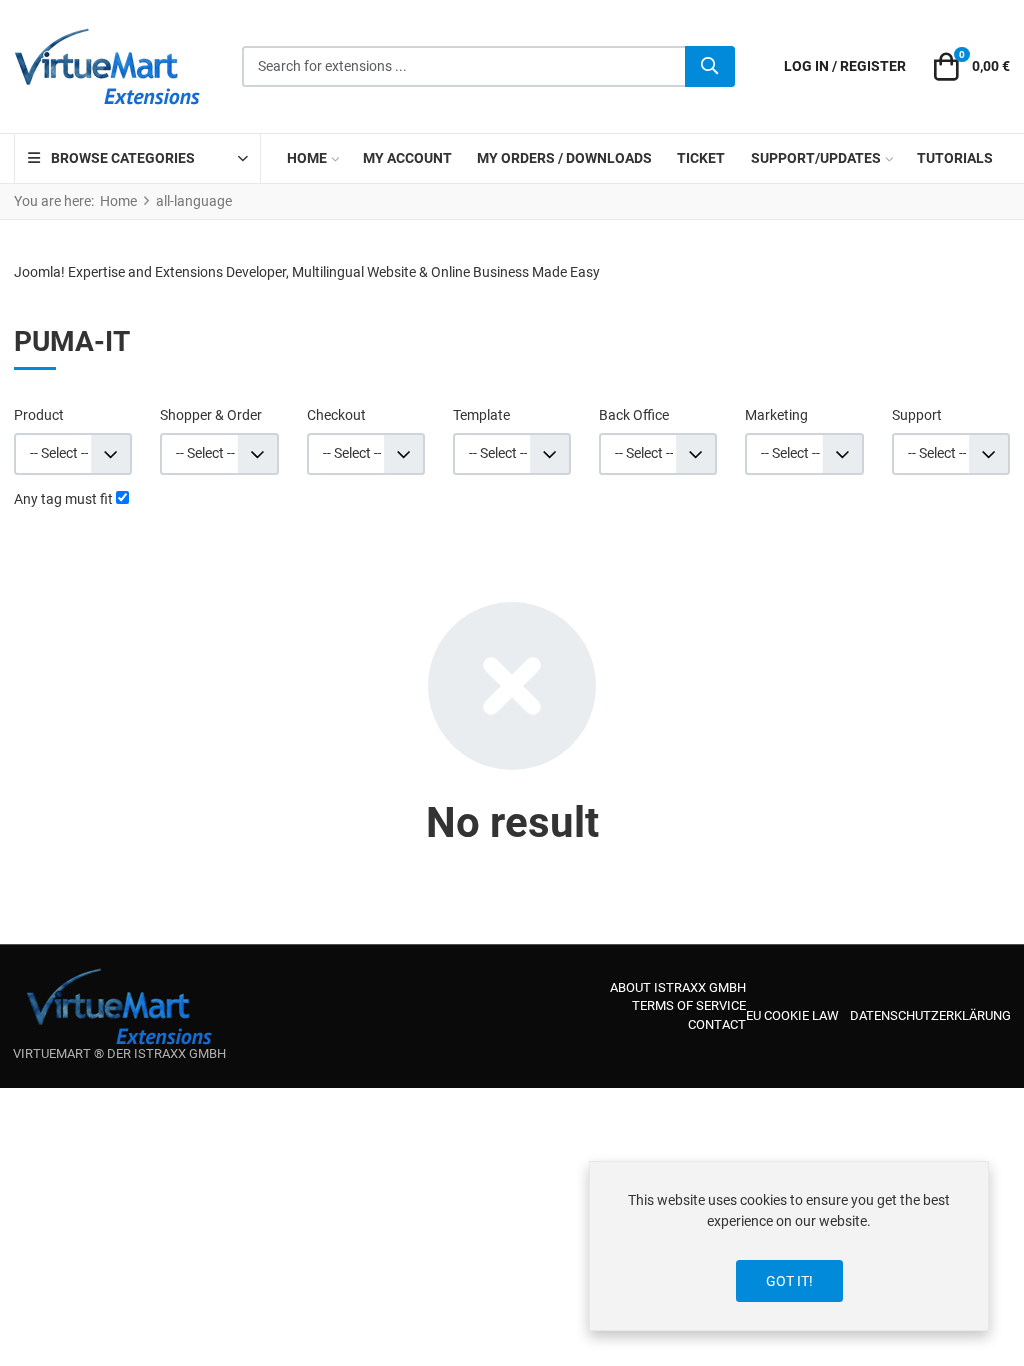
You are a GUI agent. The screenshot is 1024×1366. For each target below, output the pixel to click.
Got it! (789, 1281)
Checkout (336, 415)
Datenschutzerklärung (930, 1015)
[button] (969, 67)
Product (39, 415)
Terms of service (689, 1005)
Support (917, 415)
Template (481, 415)
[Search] (710, 67)
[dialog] (789, 1246)
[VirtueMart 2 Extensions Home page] (119, 1006)
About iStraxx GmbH (678, 987)
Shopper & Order (211, 415)
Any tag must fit (63, 499)
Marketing (776, 415)
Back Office (634, 415)
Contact (717, 1024)
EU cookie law (792, 1015)
